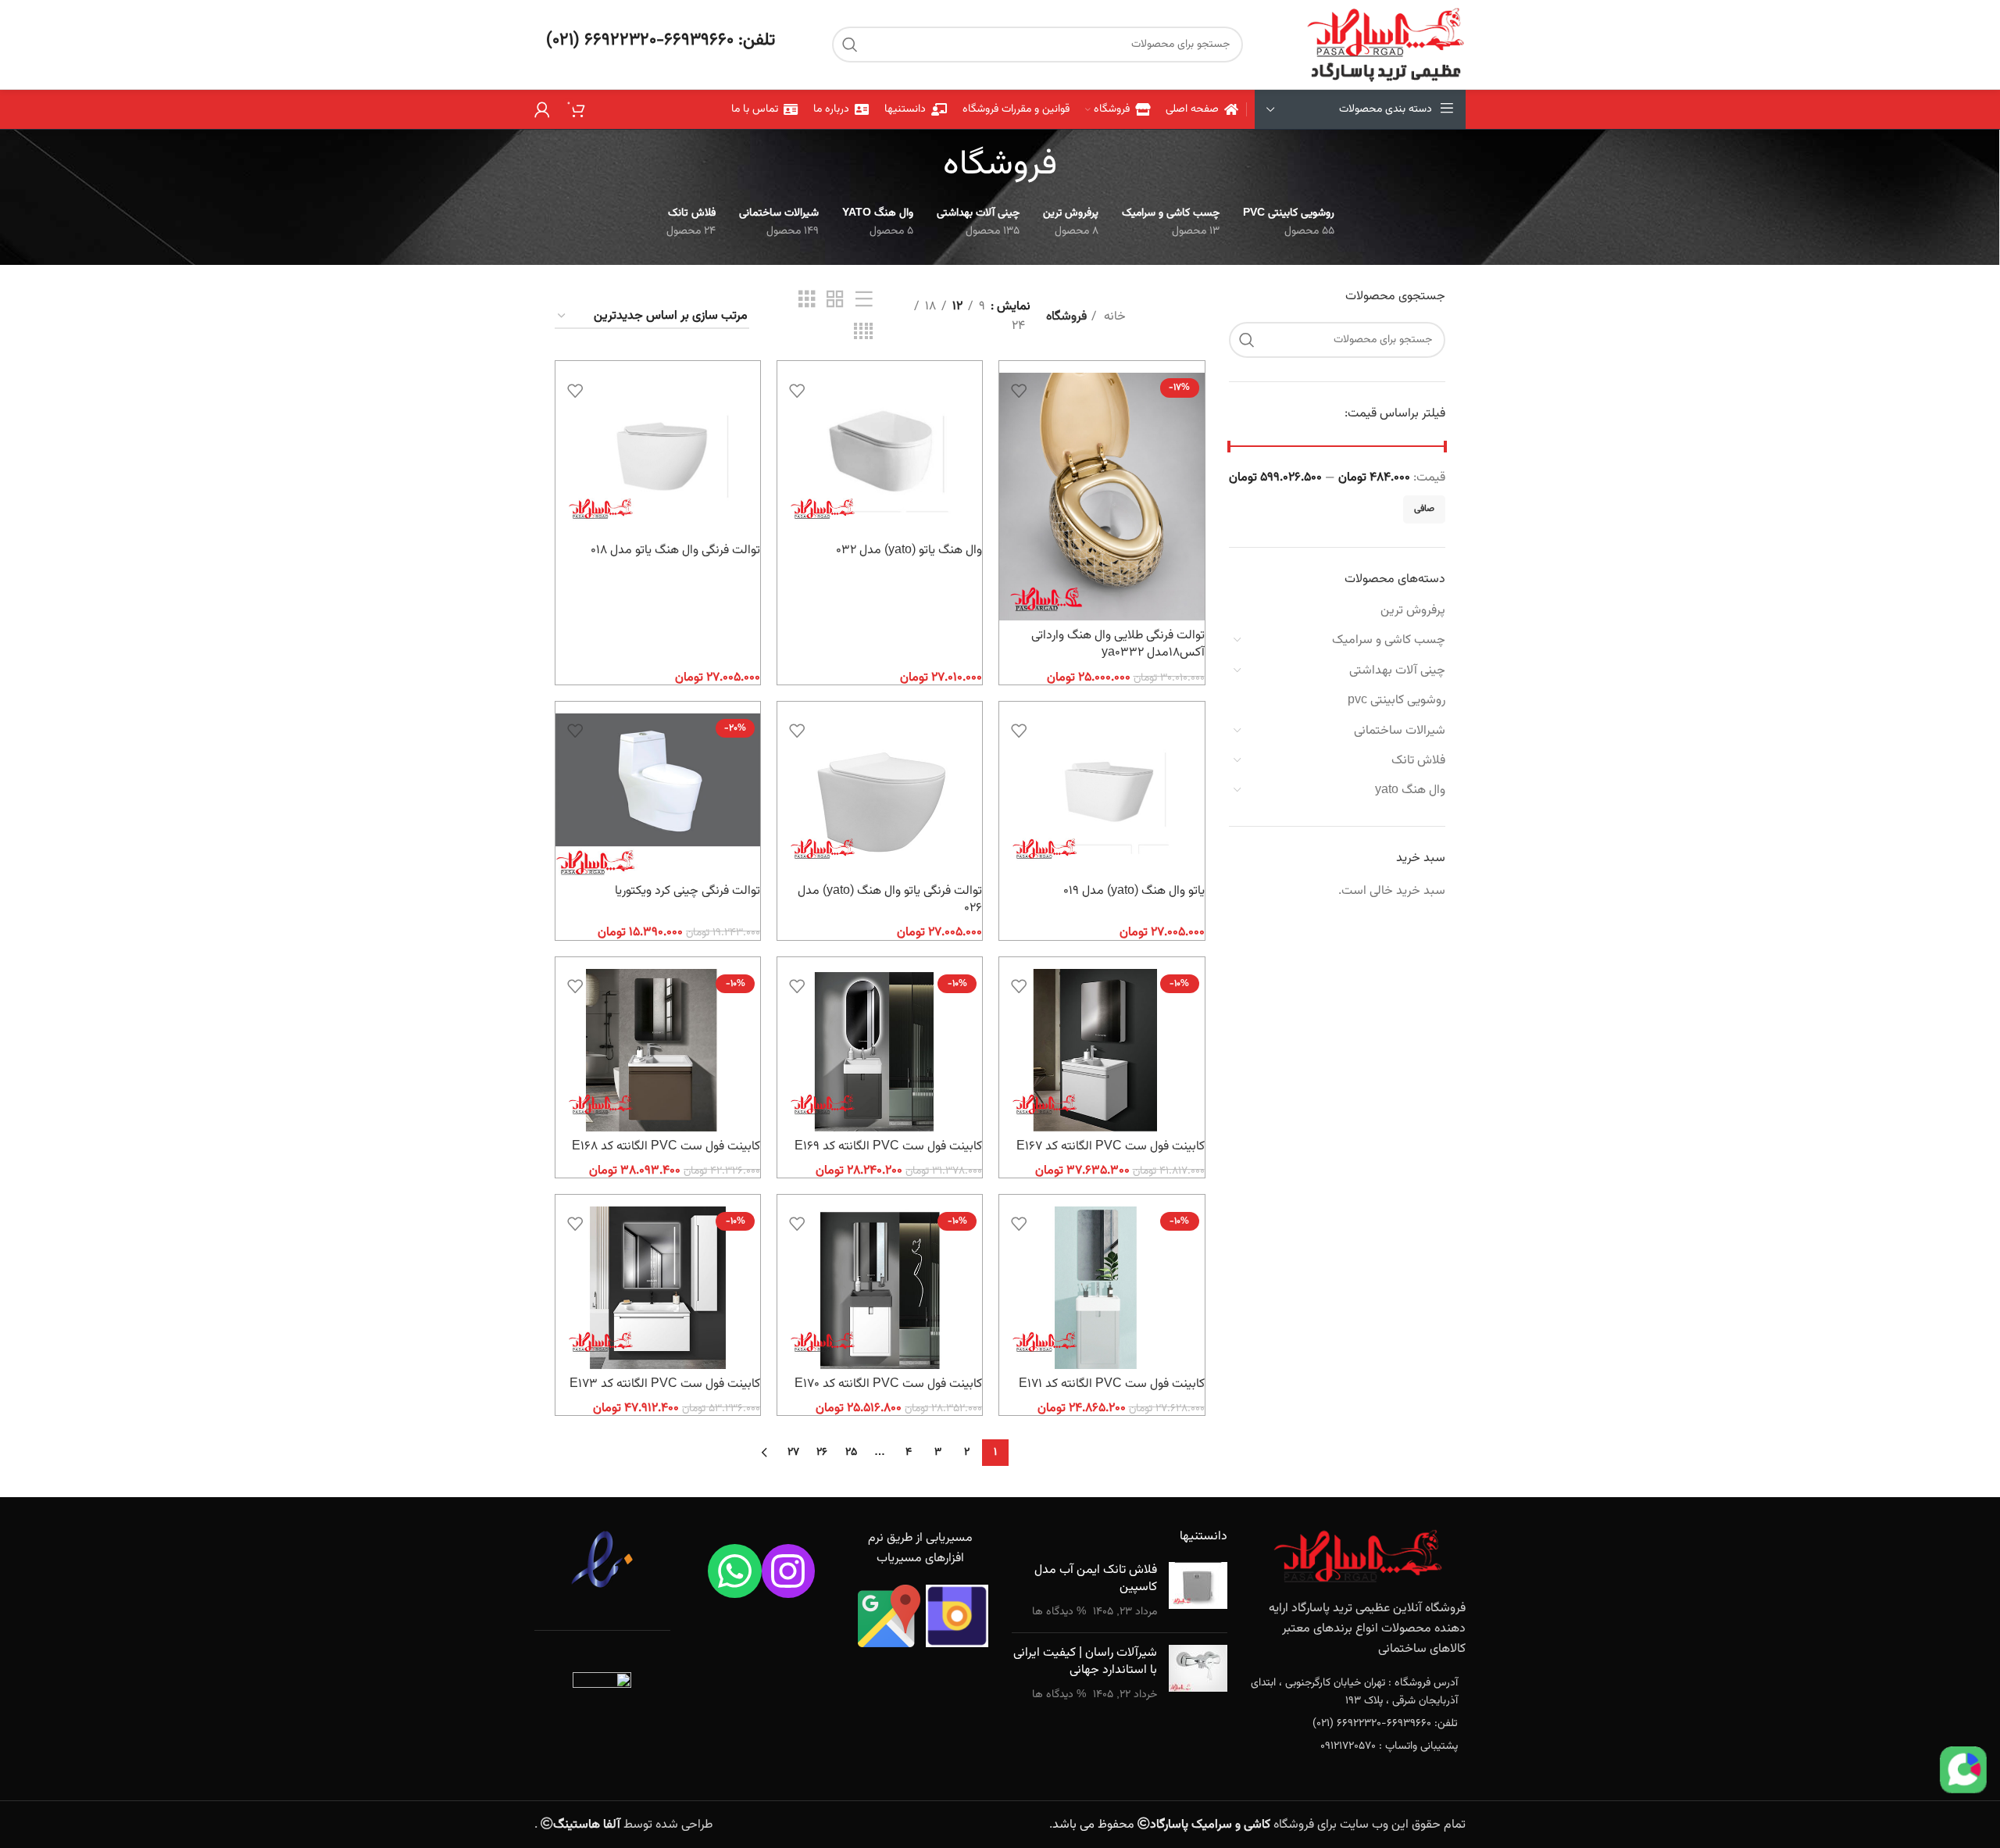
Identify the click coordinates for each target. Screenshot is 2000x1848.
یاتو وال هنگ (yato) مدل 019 (1134, 891)
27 (793, 1453)
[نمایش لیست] (864, 300)
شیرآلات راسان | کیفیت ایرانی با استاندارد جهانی (1085, 1662)
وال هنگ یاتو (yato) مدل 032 (909, 550)
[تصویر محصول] (1102, 497)
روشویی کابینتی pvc (1396, 701)
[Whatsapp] (735, 1571)
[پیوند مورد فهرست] (1359, 1692)
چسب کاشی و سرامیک (1389, 640)
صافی (1424, 509)
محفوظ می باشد (1161, 1825)
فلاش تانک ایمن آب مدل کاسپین (1096, 1579)
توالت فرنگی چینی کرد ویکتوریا (687, 891)
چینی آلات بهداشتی (1397, 671)
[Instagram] (789, 1571)
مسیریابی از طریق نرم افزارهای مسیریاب (920, 1548)
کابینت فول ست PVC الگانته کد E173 (665, 1384)
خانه (1113, 317)
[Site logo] (1386, 45)
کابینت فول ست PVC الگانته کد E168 (666, 1147)
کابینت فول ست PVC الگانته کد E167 (1111, 1147)
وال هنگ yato (1410, 790)
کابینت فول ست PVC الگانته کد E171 (1112, 1384)
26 (822, 1453)
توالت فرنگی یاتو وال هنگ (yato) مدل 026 (890, 900)
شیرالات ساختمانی (1400, 731)
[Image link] (1358, 1557)
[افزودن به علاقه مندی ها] (1019, 390)
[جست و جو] (850, 45)
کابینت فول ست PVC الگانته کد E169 (888, 1147)
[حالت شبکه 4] (863, 332)
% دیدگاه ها (1059, 1612)
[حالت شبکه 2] (835, 300)
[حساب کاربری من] (542, 109)
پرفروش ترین (1413, 611)
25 (851, 1453)
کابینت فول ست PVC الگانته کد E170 (888, 1384)
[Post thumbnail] (1198, 1591)
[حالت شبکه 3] (807, 300)
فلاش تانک (1418, 761)
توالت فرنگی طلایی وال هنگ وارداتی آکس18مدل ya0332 (1118, 644)
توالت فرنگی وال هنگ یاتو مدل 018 (675, 550)
